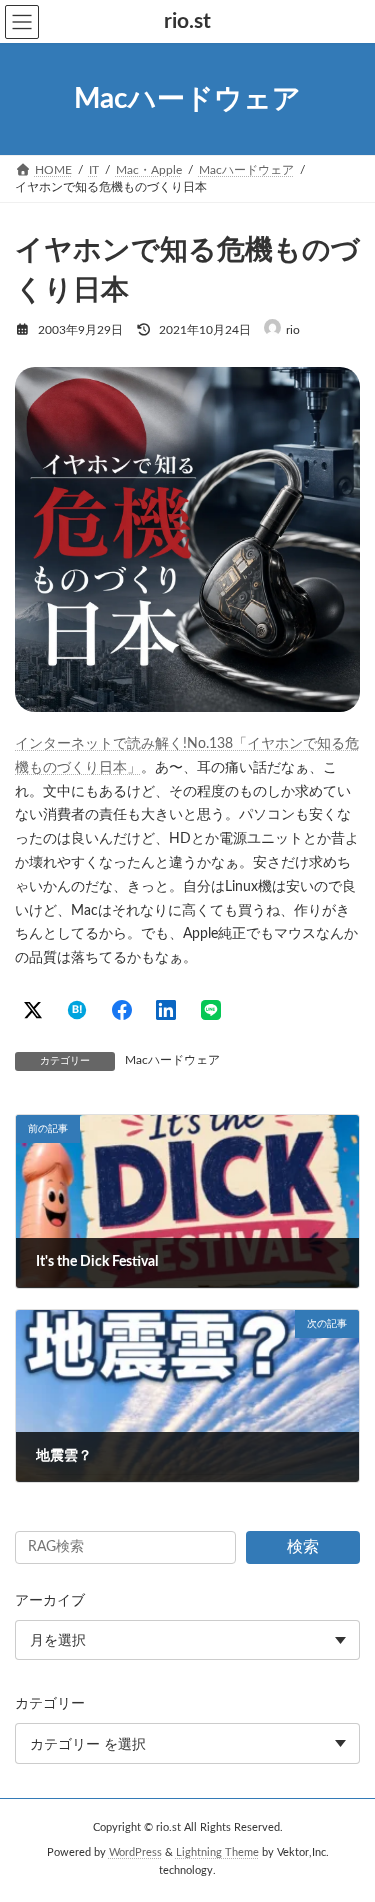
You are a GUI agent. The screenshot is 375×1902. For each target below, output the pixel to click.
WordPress (135, 1853)
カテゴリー (50, 1704)
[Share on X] (33, 1010)
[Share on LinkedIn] (166, 1010)
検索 (303, 1547)
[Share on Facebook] (122, 1010)
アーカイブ (50, 1601)
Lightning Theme (217, 1853)
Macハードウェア (172, 1060)
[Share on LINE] (211, 1010)
